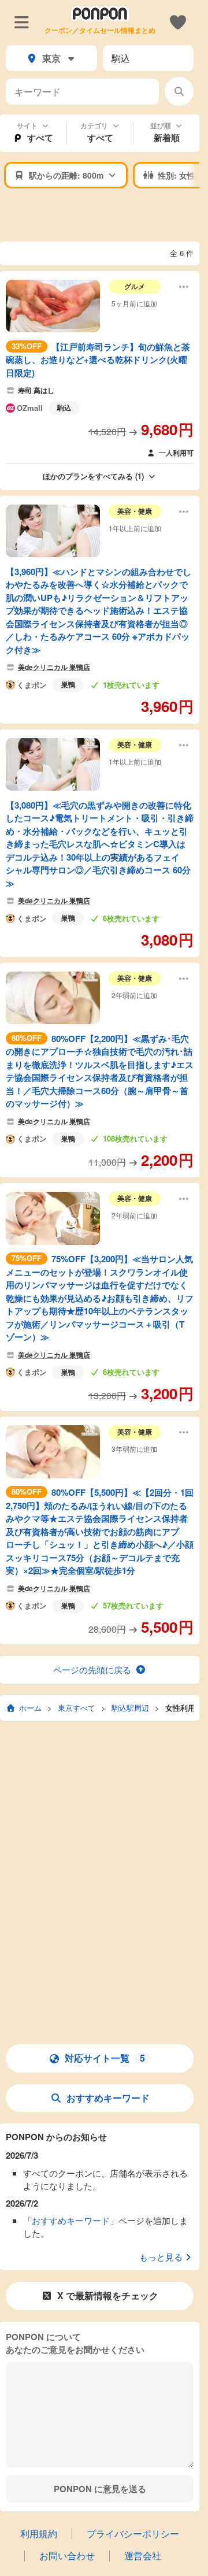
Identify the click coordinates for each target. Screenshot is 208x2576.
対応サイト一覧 (105, 2058)
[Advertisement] (104, 216)
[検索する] (179, 91)
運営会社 (143, 2555)
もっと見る (161, 2257)
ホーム (30, 1708)
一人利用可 (176, 453)
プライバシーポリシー (133, 2534)
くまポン (32, 685)
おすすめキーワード (108, 2098)
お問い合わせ (67, 2555)
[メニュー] (22, 21)
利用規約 (39, 2534)
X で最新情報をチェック (108, 2295)
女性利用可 (184, 1708)
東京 (51, 58)
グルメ (135, 286)
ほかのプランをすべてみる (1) (93, 476)
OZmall (30, 408)
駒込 (64, 407)
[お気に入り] (178, 21)
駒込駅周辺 (130, 1708)
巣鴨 (68, 684)
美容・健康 (135, 511)
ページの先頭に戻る (92, 1669)
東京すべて (77, 1708)
